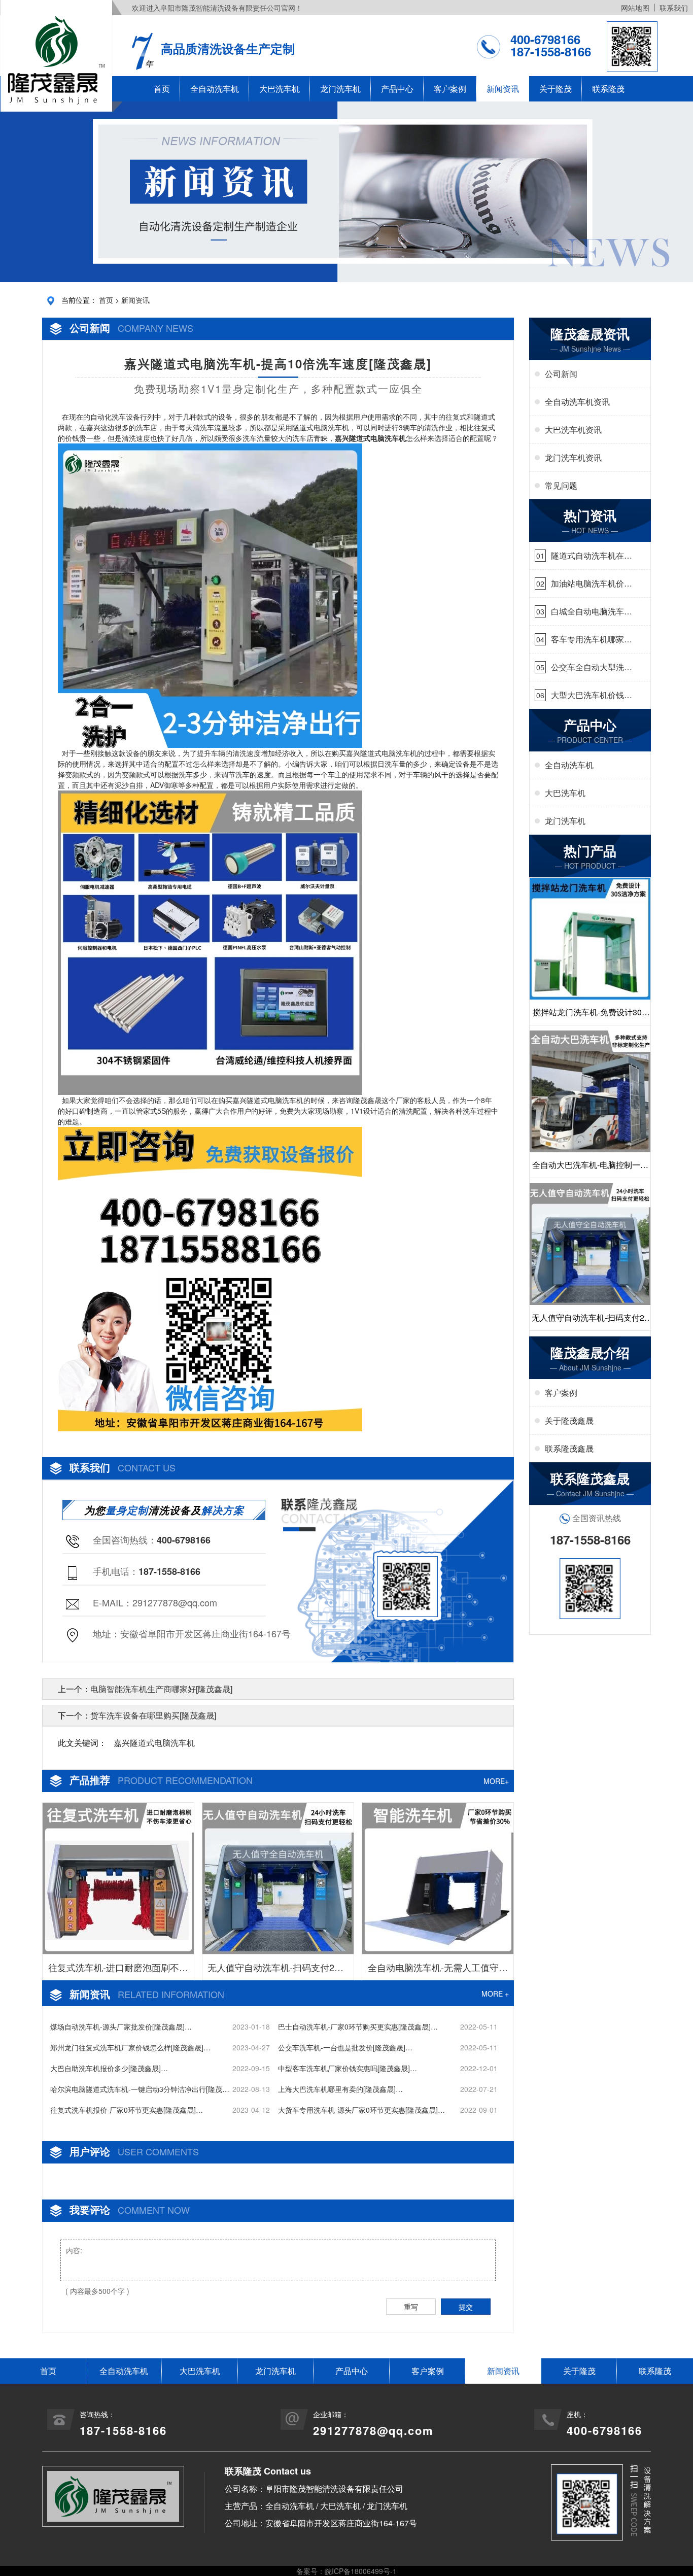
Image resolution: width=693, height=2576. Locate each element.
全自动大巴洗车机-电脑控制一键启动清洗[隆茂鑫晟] (590, 1168)
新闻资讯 (503, 89)
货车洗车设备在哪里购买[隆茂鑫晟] (153, 1715)
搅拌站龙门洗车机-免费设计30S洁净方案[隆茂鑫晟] (590, 1016)
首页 (162, 89)
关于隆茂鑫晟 (569, 1420)
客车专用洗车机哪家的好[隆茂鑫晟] (592, 639)
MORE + (495, 1994)
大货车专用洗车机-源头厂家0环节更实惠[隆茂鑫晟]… (361, 2110)
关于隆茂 (556, 89)
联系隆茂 (608, 89)
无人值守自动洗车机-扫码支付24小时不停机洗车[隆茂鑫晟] (278, 1970)
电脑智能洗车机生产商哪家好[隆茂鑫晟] (161, 1689)
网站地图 (635, 8)
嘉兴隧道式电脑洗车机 (154, 1743)
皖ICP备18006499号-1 (361, 2571)
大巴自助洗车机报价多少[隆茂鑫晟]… (109, 2068)
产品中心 (397, 89)
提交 (466, 2307)
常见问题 (561, 485)
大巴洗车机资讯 (573, 430)
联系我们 (674, 8)
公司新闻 (561, 374)
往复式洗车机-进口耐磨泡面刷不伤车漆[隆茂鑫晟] (118, 1970)
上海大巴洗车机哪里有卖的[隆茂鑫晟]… (340, 2089)
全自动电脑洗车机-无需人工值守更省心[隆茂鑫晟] (438, 1970)
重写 (411, 2307)
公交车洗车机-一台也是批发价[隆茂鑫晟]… (345, 2047)
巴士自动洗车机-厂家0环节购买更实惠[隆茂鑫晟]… (358, 2027)
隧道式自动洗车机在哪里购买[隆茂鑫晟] (592, 556)
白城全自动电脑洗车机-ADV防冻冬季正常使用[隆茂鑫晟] (589, 611)
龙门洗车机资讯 (573, 457)
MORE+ (496, 1781)
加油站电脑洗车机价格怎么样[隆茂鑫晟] (592, 583)
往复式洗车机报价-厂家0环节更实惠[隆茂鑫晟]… (127, 2110)
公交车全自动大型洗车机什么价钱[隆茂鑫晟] (592, 667)
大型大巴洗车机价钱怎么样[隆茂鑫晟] (592, 695)
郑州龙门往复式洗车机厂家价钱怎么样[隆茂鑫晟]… (130, 2047)
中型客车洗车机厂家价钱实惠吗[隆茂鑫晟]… (348, 2068)
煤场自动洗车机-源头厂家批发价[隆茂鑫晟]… (121, 2027)
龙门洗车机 (340, 89)
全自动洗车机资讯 (577, 402)
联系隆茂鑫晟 (569, 1448)
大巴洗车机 (280, 89)
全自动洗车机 (215, 89)
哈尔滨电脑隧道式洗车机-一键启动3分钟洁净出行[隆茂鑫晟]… (140, 2089)
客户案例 (450, 89)
